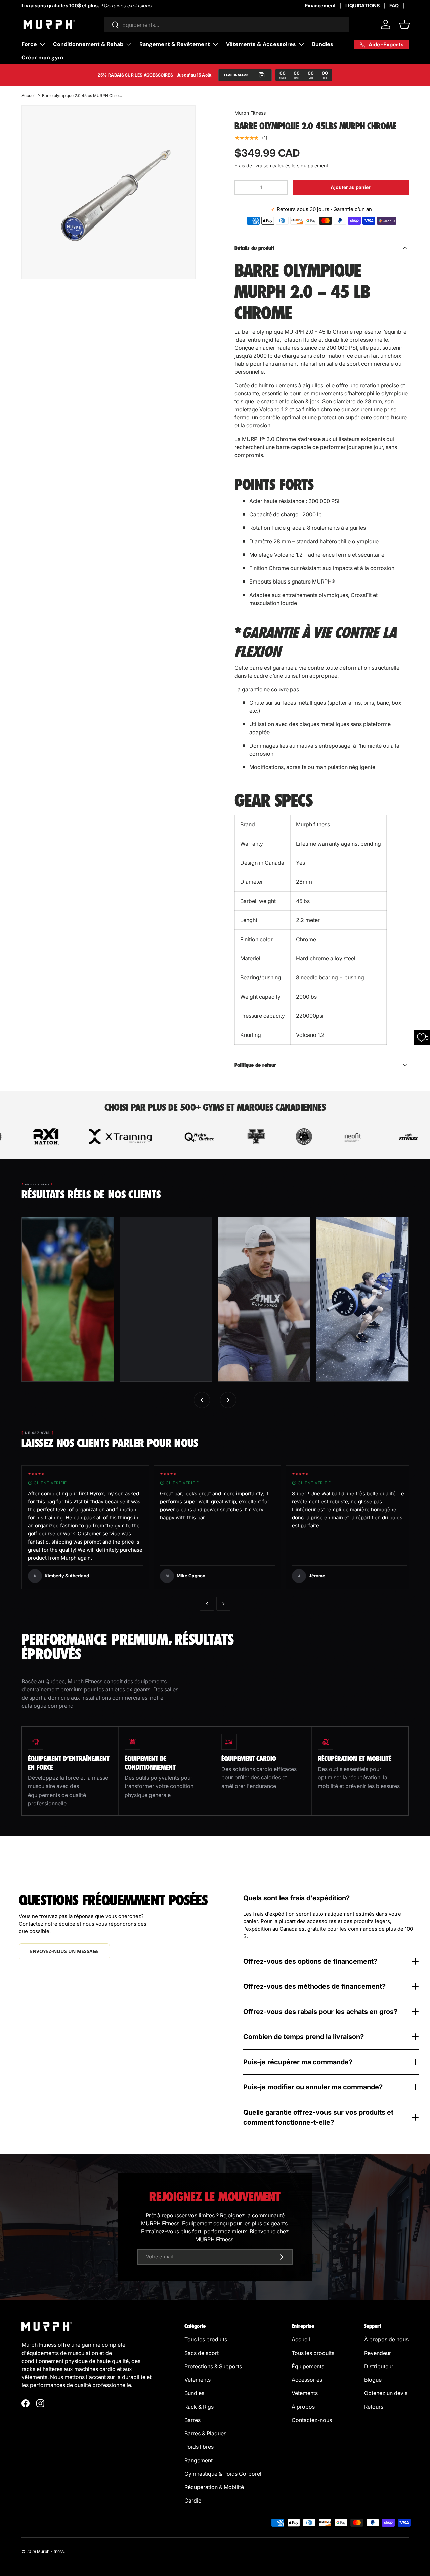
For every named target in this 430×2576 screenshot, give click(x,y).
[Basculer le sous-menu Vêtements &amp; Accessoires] (301, 44)
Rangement (199, 2460)
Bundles (323, 44)
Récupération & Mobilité (214, 2487)
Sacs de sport (202, 2353)
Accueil (29, 95)
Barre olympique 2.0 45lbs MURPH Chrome (82, 95)
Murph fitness (313, 824)
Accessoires (307, 2380)
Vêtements (198, 2380)
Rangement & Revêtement (175, 44)
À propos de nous (386, 2339)
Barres (192, 2420)
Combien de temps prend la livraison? (304, 2037)
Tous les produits (206, 2339)
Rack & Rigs (199, 2407)
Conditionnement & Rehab (88, 44)
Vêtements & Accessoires (261, 44)
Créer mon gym (42, 58)
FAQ (394, 6)
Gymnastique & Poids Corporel (223, 2474)
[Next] (223, 1604)
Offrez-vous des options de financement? (310, 1961)
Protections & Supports (213, 2366)
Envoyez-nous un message (64, 1951)
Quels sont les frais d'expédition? (296, 1898)
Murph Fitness (250, 113)
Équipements (308, 2366)
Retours (374, 2407)
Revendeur (378, 2353)
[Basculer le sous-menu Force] (42, 44)
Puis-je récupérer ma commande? (298, 2062)
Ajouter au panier (351, 187)
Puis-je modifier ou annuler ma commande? (313, 2087)
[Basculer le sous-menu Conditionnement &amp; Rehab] (129, 44)
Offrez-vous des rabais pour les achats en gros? (320, 2012)
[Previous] (207, 1604)
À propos (303, 2407)
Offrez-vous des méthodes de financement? (314, 1986)
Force (29, 44)
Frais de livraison (253, 166)
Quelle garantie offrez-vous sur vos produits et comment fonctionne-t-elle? (318, 2117)
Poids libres (199, 2447)
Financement (320, 6)
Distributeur (379, 2366)
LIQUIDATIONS (362, 6)
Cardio (193, 2501)
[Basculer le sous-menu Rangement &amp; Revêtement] (215, 44)
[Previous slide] (202, 1400)
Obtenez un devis (386, 2393)
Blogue (373, 2380)
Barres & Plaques (205, 2433)
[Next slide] (228, 1400)
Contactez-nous (312, 2420)
